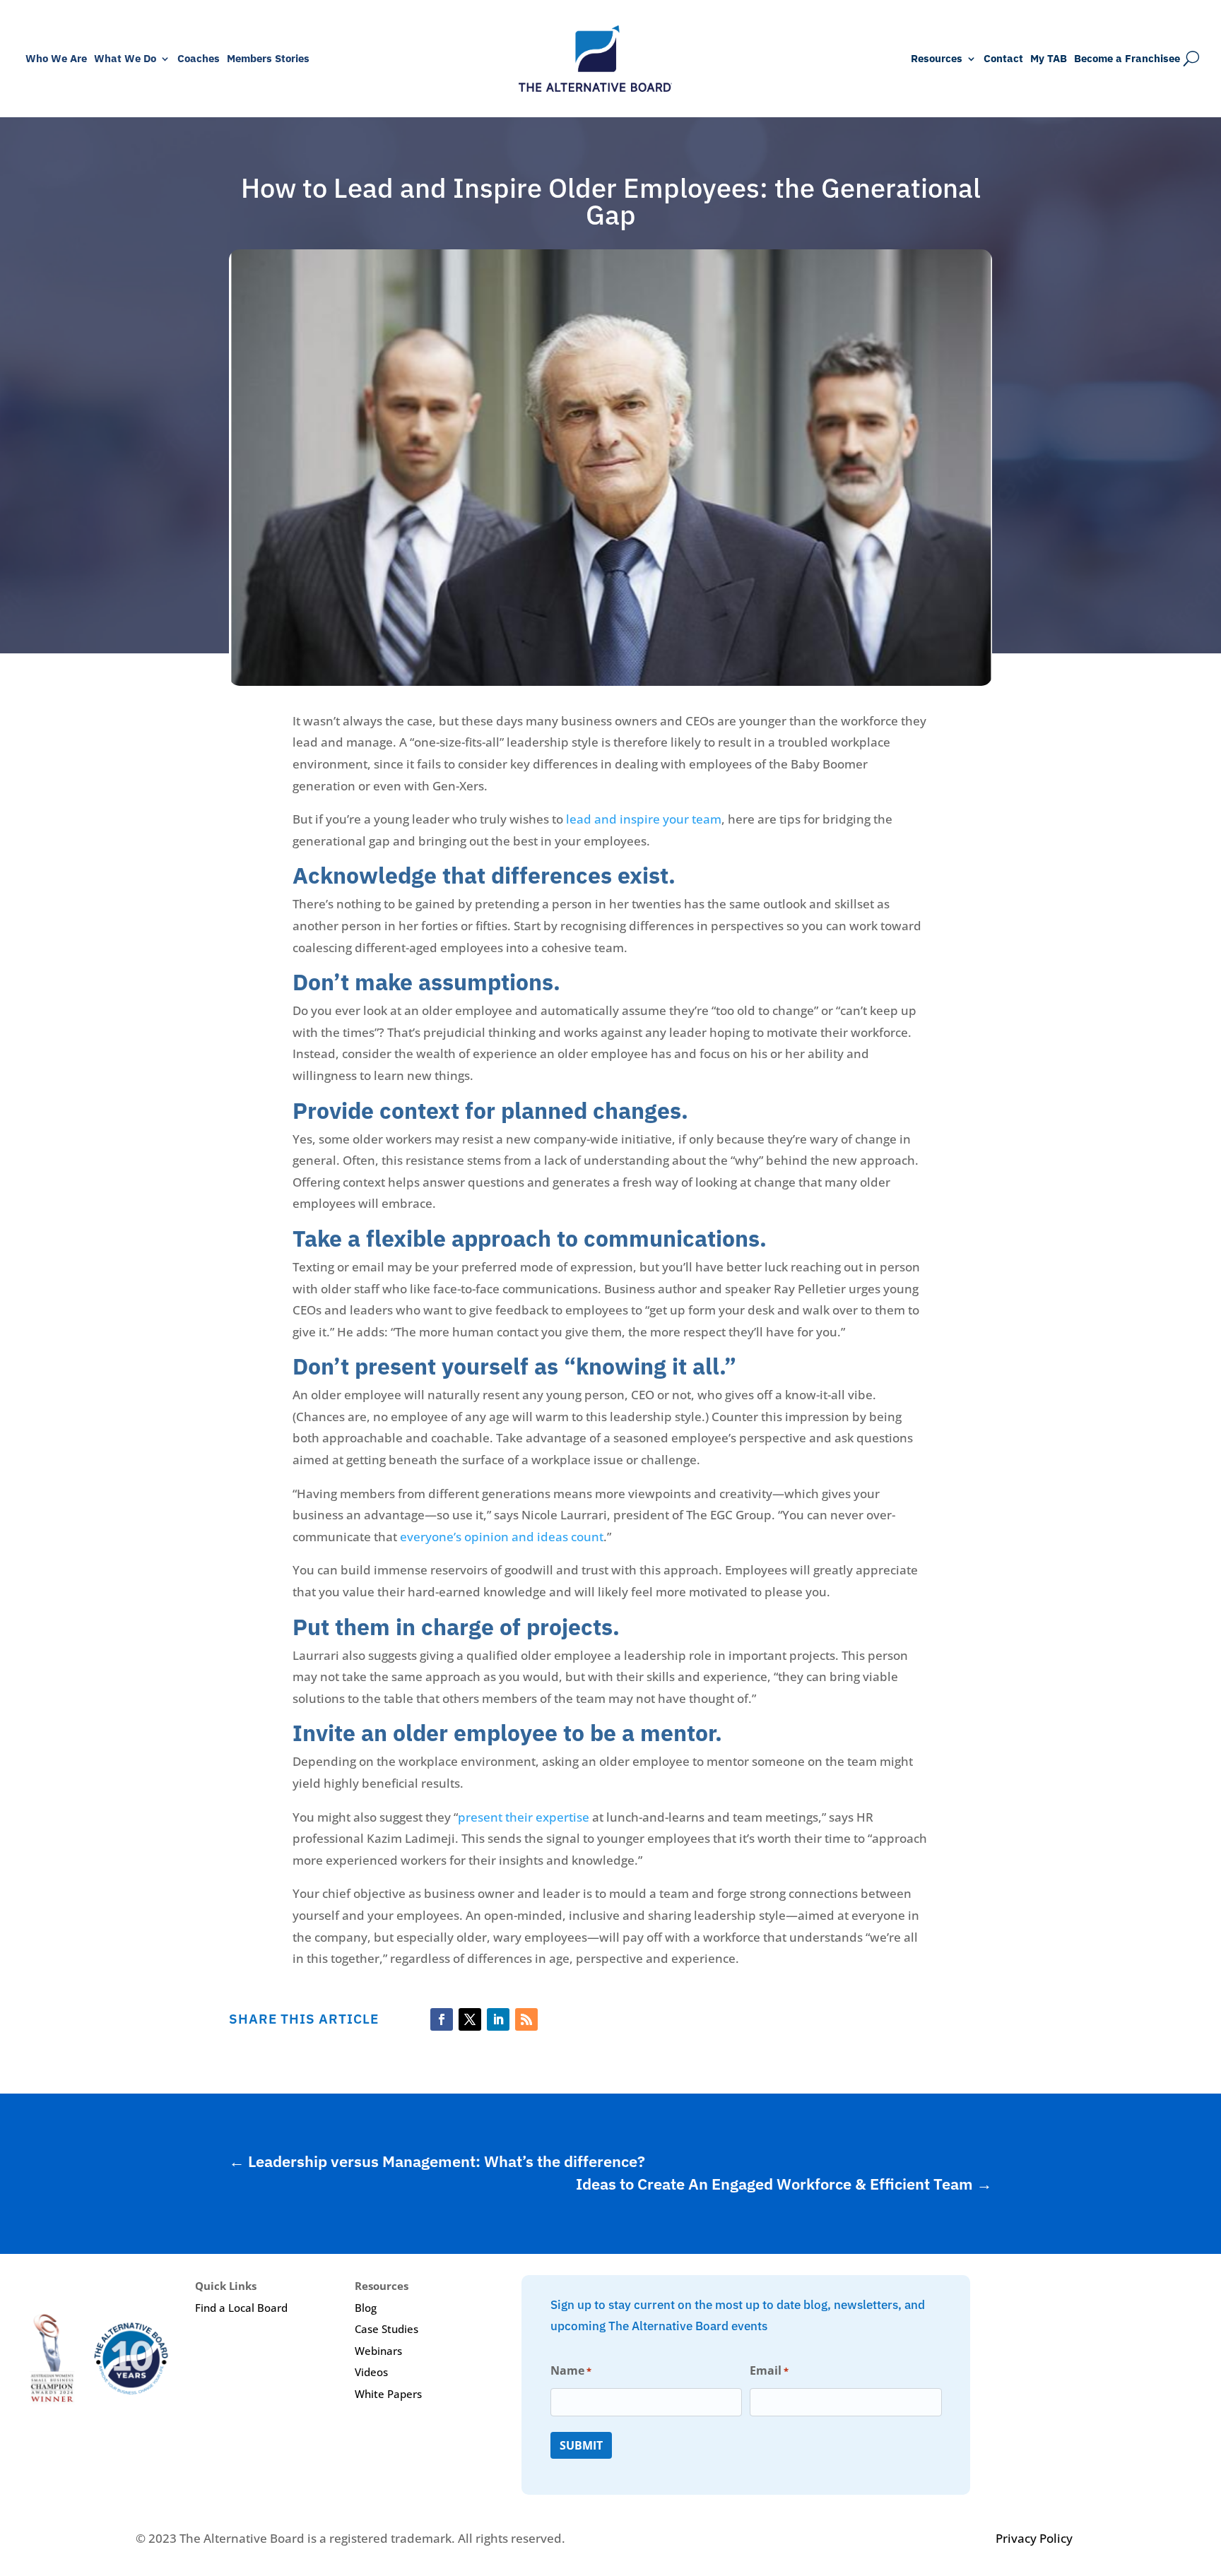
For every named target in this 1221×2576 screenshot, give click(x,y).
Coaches (199, 59)
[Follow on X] (470, 2019)
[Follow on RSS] (526, 2019)
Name (571, 2370)
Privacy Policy (1034, 2538)
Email (769, 2370)
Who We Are (56, 59)
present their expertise (524, 1817)
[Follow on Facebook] (442, 2019)
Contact (1003, 59)
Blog (366, 2308)
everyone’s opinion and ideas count (502, 1537)
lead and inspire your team (644, 819)
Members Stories (268, 59)
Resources (937, 59)
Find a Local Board (241, 2308)
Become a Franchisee (1127, 59)
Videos (371, 2372)
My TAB (1049, 59)
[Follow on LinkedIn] (498, 2019)
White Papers (388, 2394)
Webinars (378, 2351)
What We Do (125, 59)
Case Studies (387, 2329)
